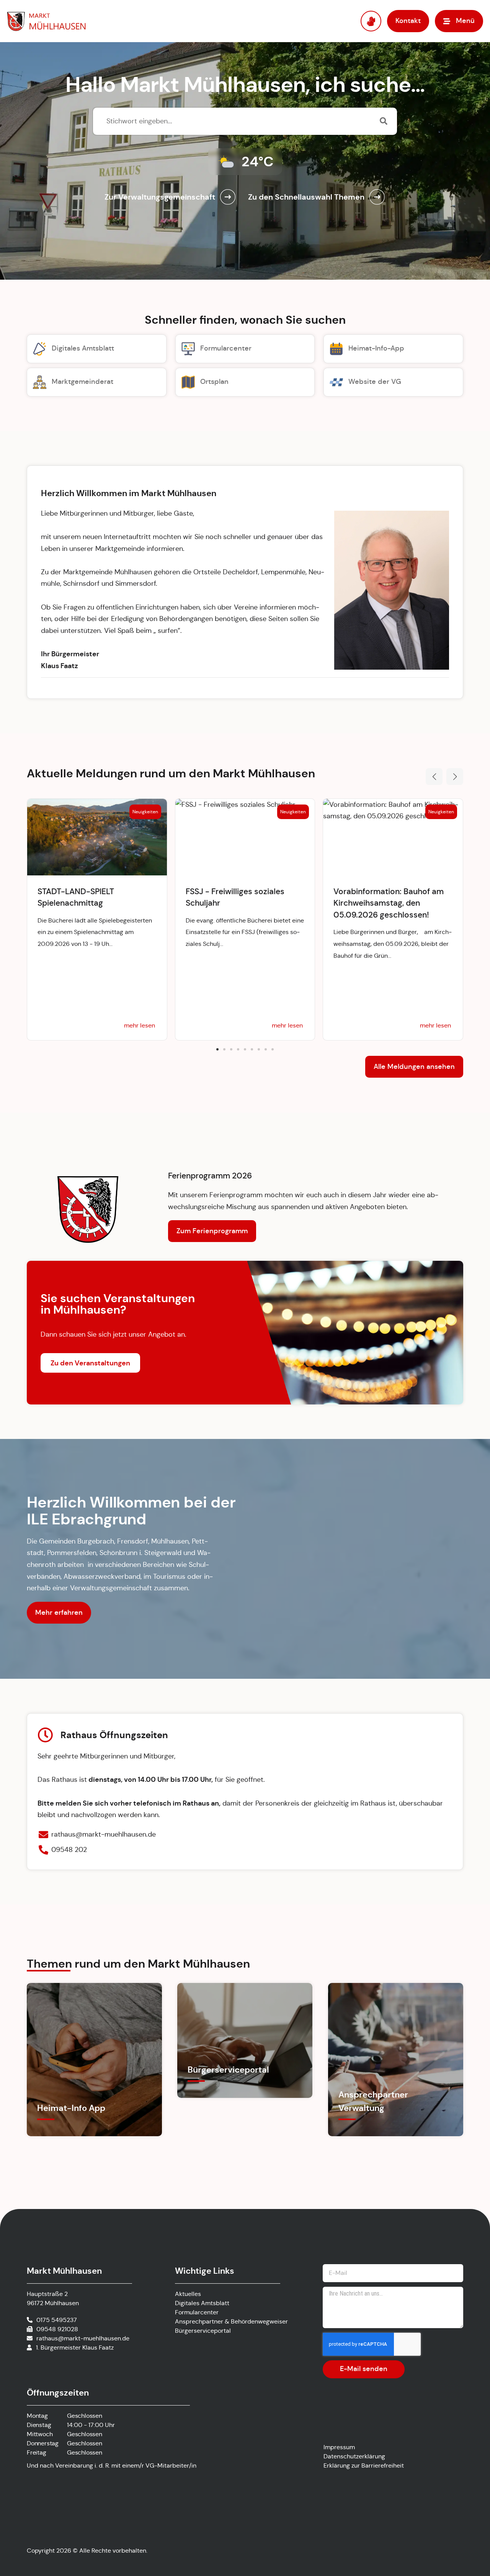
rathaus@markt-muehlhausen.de (83, 2338)
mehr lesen (140, 1025)
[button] (434, 777)
